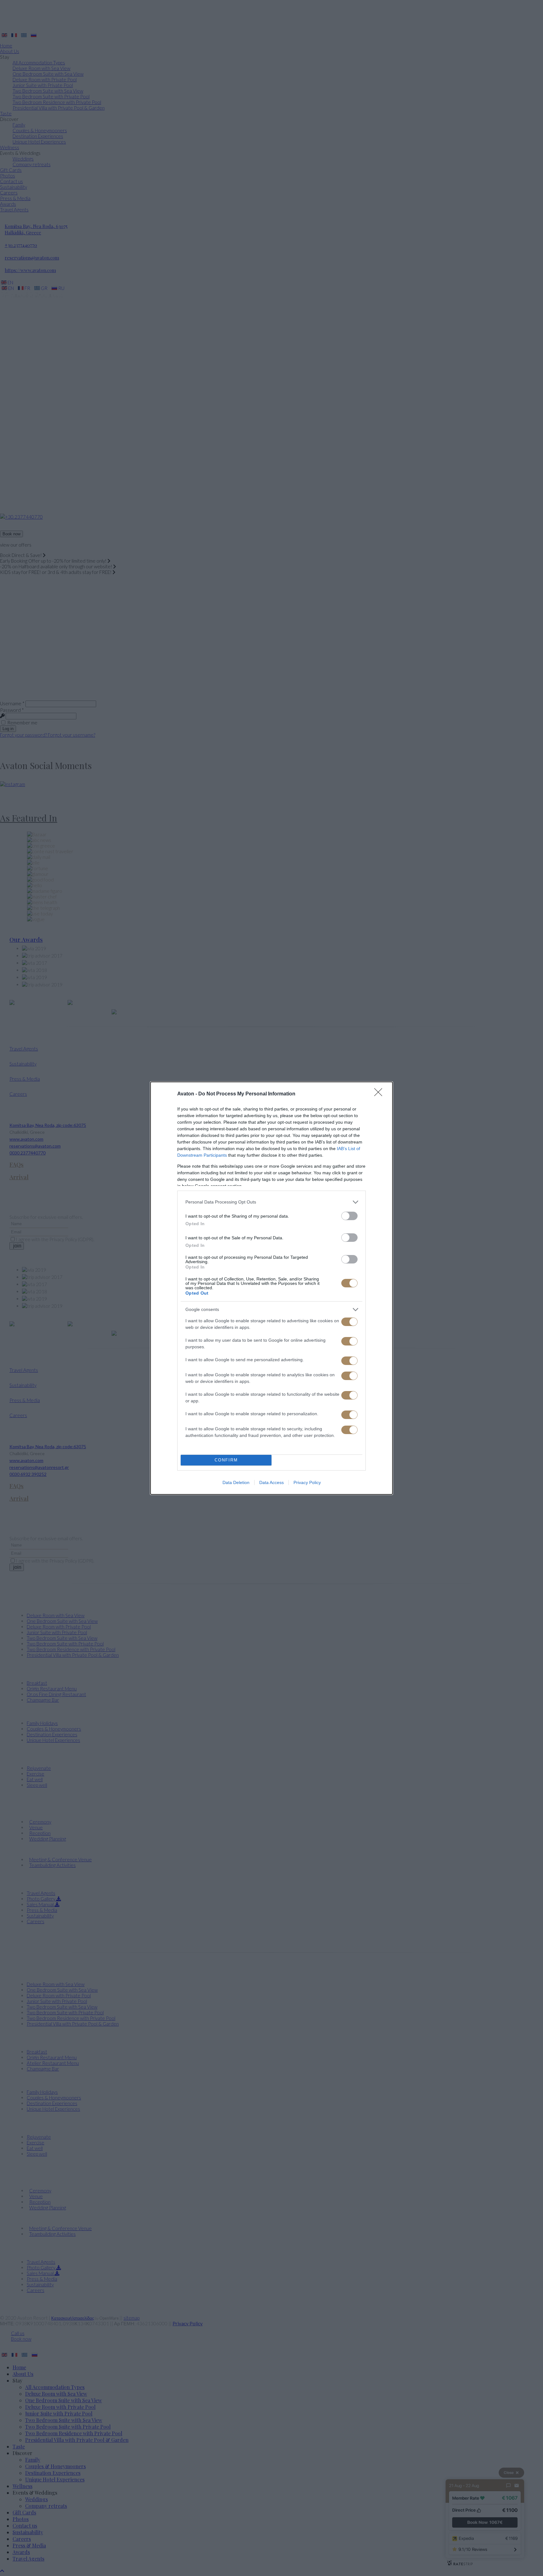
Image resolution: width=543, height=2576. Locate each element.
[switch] (349, 1216)
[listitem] (271, 1202)
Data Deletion (236, 1482)
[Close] (380, 1094)
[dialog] (271, 1288)
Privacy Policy (307, 1482)
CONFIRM (226, 1460)
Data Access (271, 1482)
